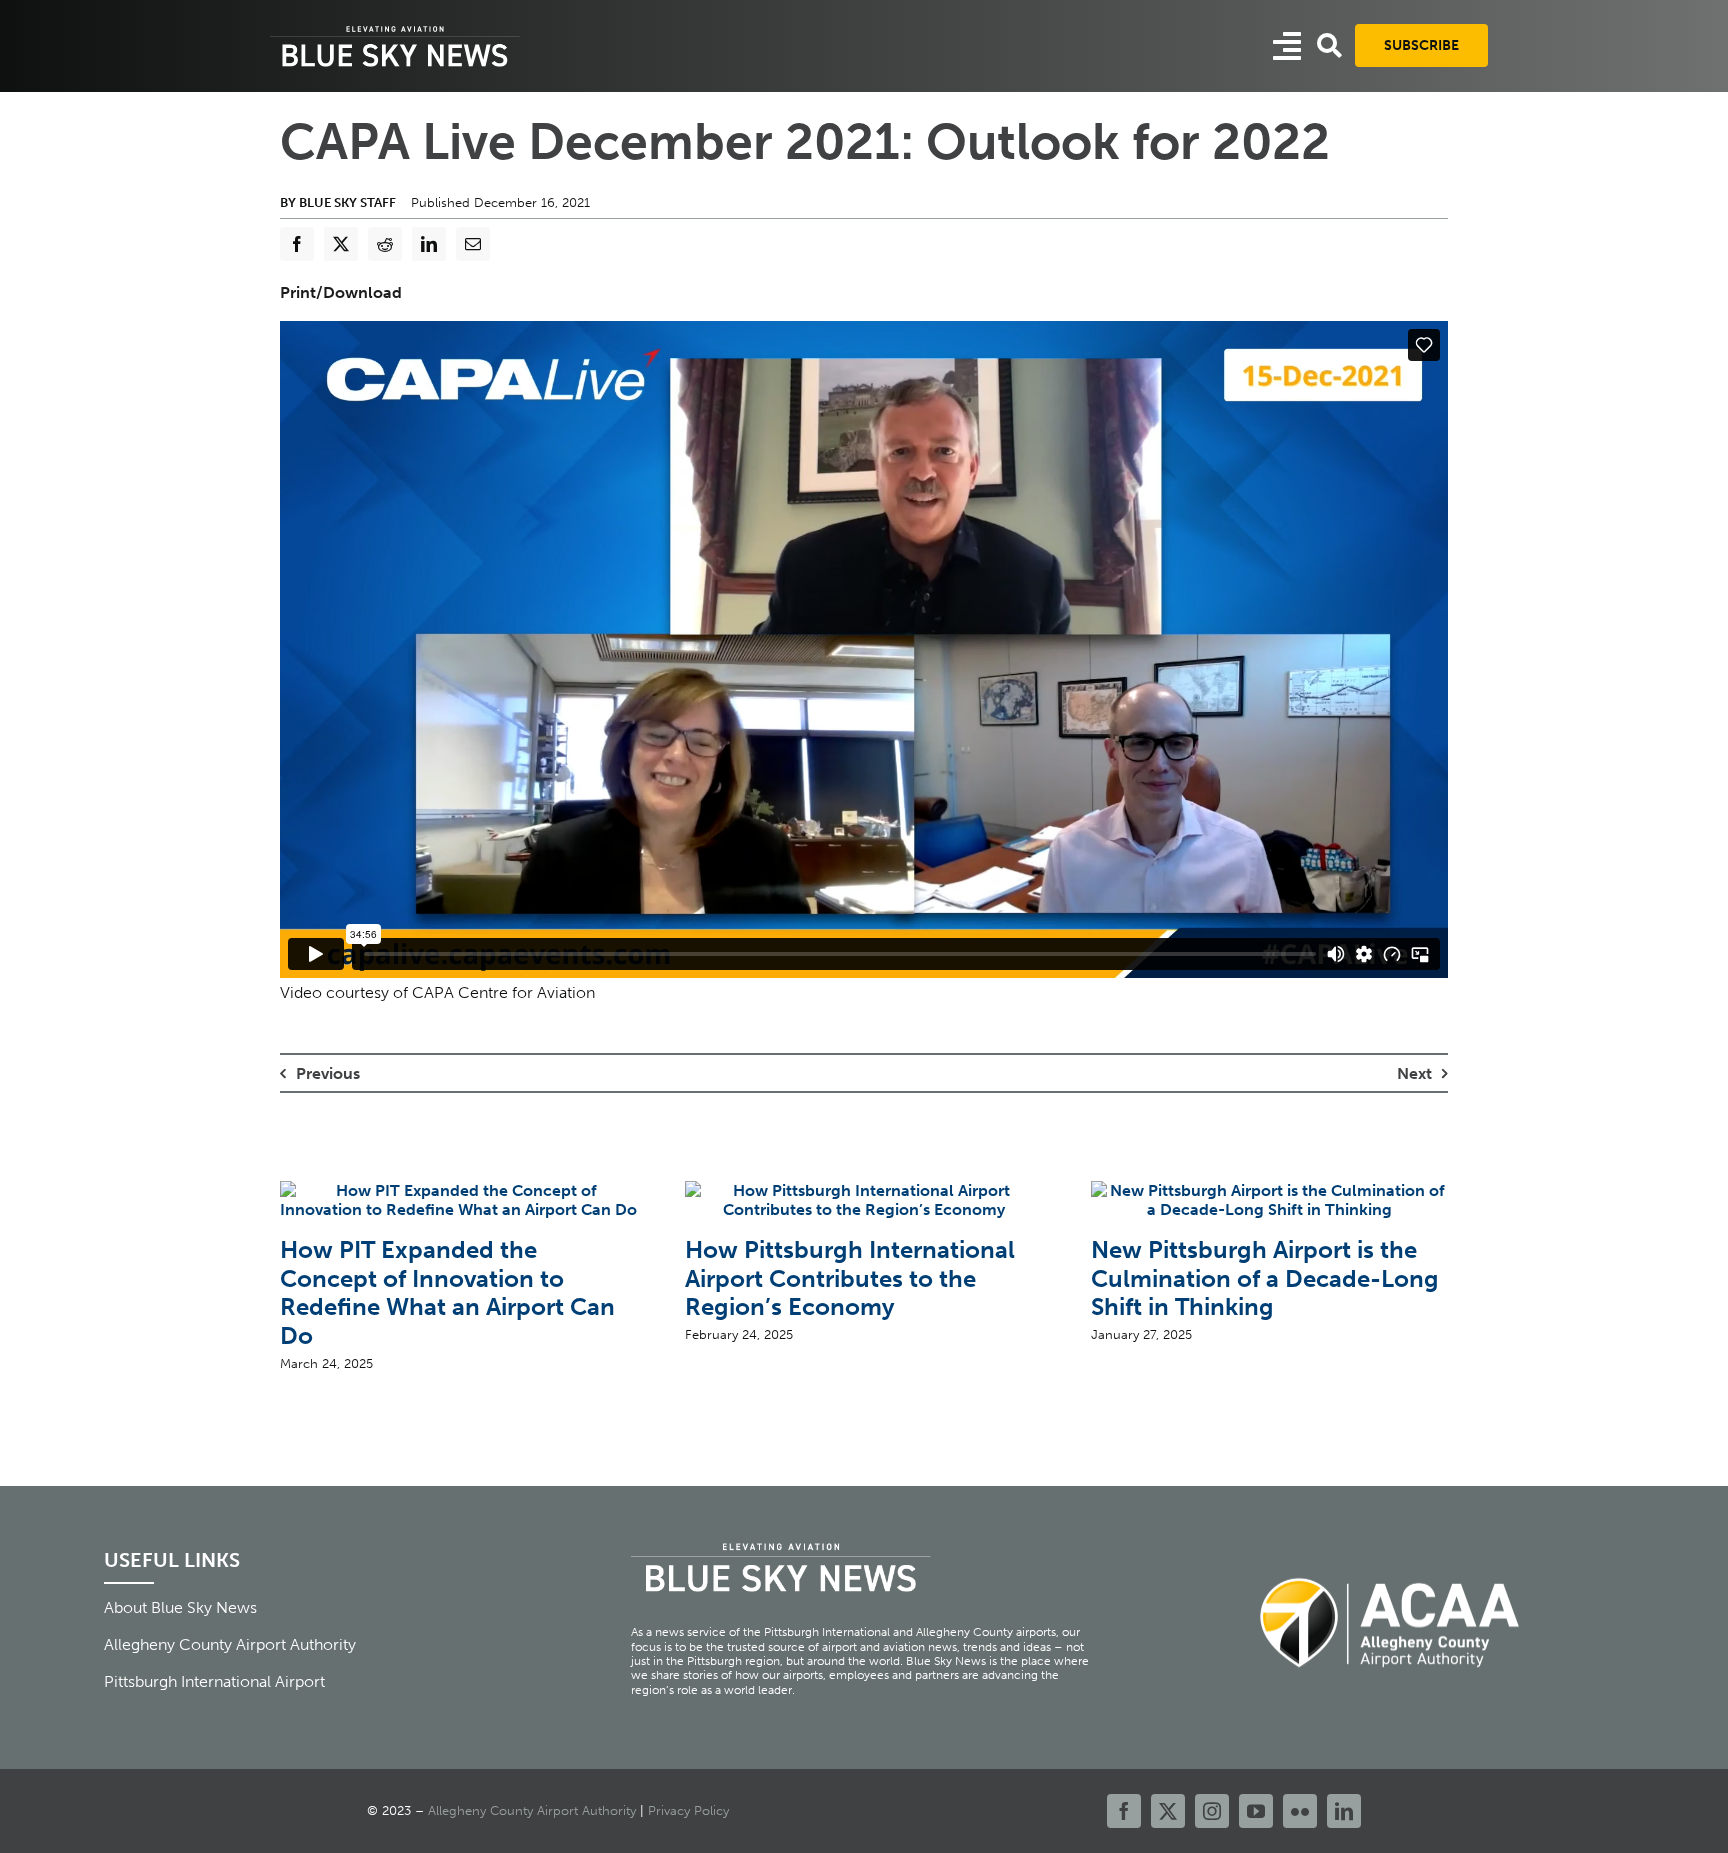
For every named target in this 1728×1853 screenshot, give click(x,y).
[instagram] (1212, 1811)
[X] (341, 244)
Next (1414, 1073)
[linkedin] (1344, 1811)
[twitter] (1168, 1811)
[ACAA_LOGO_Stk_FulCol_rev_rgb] (1391, 1566)
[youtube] (1256, 1811)
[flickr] (1300, 1811)
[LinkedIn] (429, 244)
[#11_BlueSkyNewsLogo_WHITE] (395, 27)
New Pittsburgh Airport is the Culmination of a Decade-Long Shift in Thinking (1265, 1278)
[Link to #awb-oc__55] (1287, 46)
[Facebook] (297, 244)
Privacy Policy (688, 1810)
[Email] (473, 244)
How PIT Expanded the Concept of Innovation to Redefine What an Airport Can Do (447, 1292)
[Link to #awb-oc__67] (1329, 45)
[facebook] (1124, 1811)
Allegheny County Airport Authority (532, 1810)
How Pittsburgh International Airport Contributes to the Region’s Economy (850, 1278)
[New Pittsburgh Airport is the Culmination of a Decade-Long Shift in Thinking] (1269, 1190)
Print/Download (341, 292)
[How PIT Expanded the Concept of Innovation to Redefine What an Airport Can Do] (458, 1190)
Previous (328, 1073)
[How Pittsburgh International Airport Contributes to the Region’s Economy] (863, 1190)
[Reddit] (385, 244)
